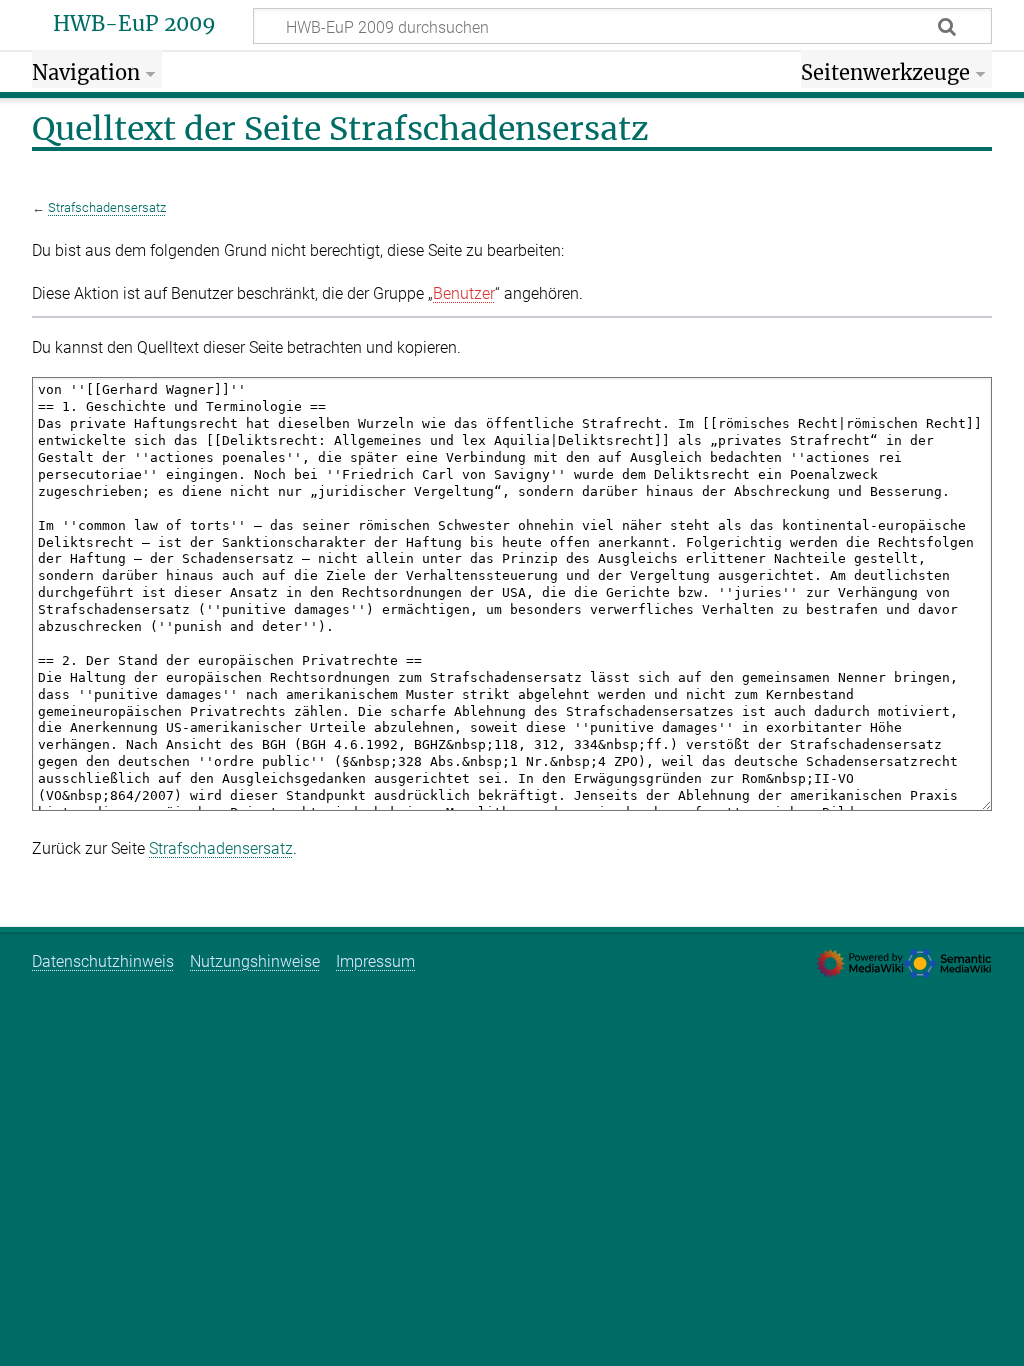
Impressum (375, 961)
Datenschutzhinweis (103, 961)
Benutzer (464, 293)
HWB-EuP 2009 (134, 24)
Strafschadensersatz (107, 207)
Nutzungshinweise (255, 961)
